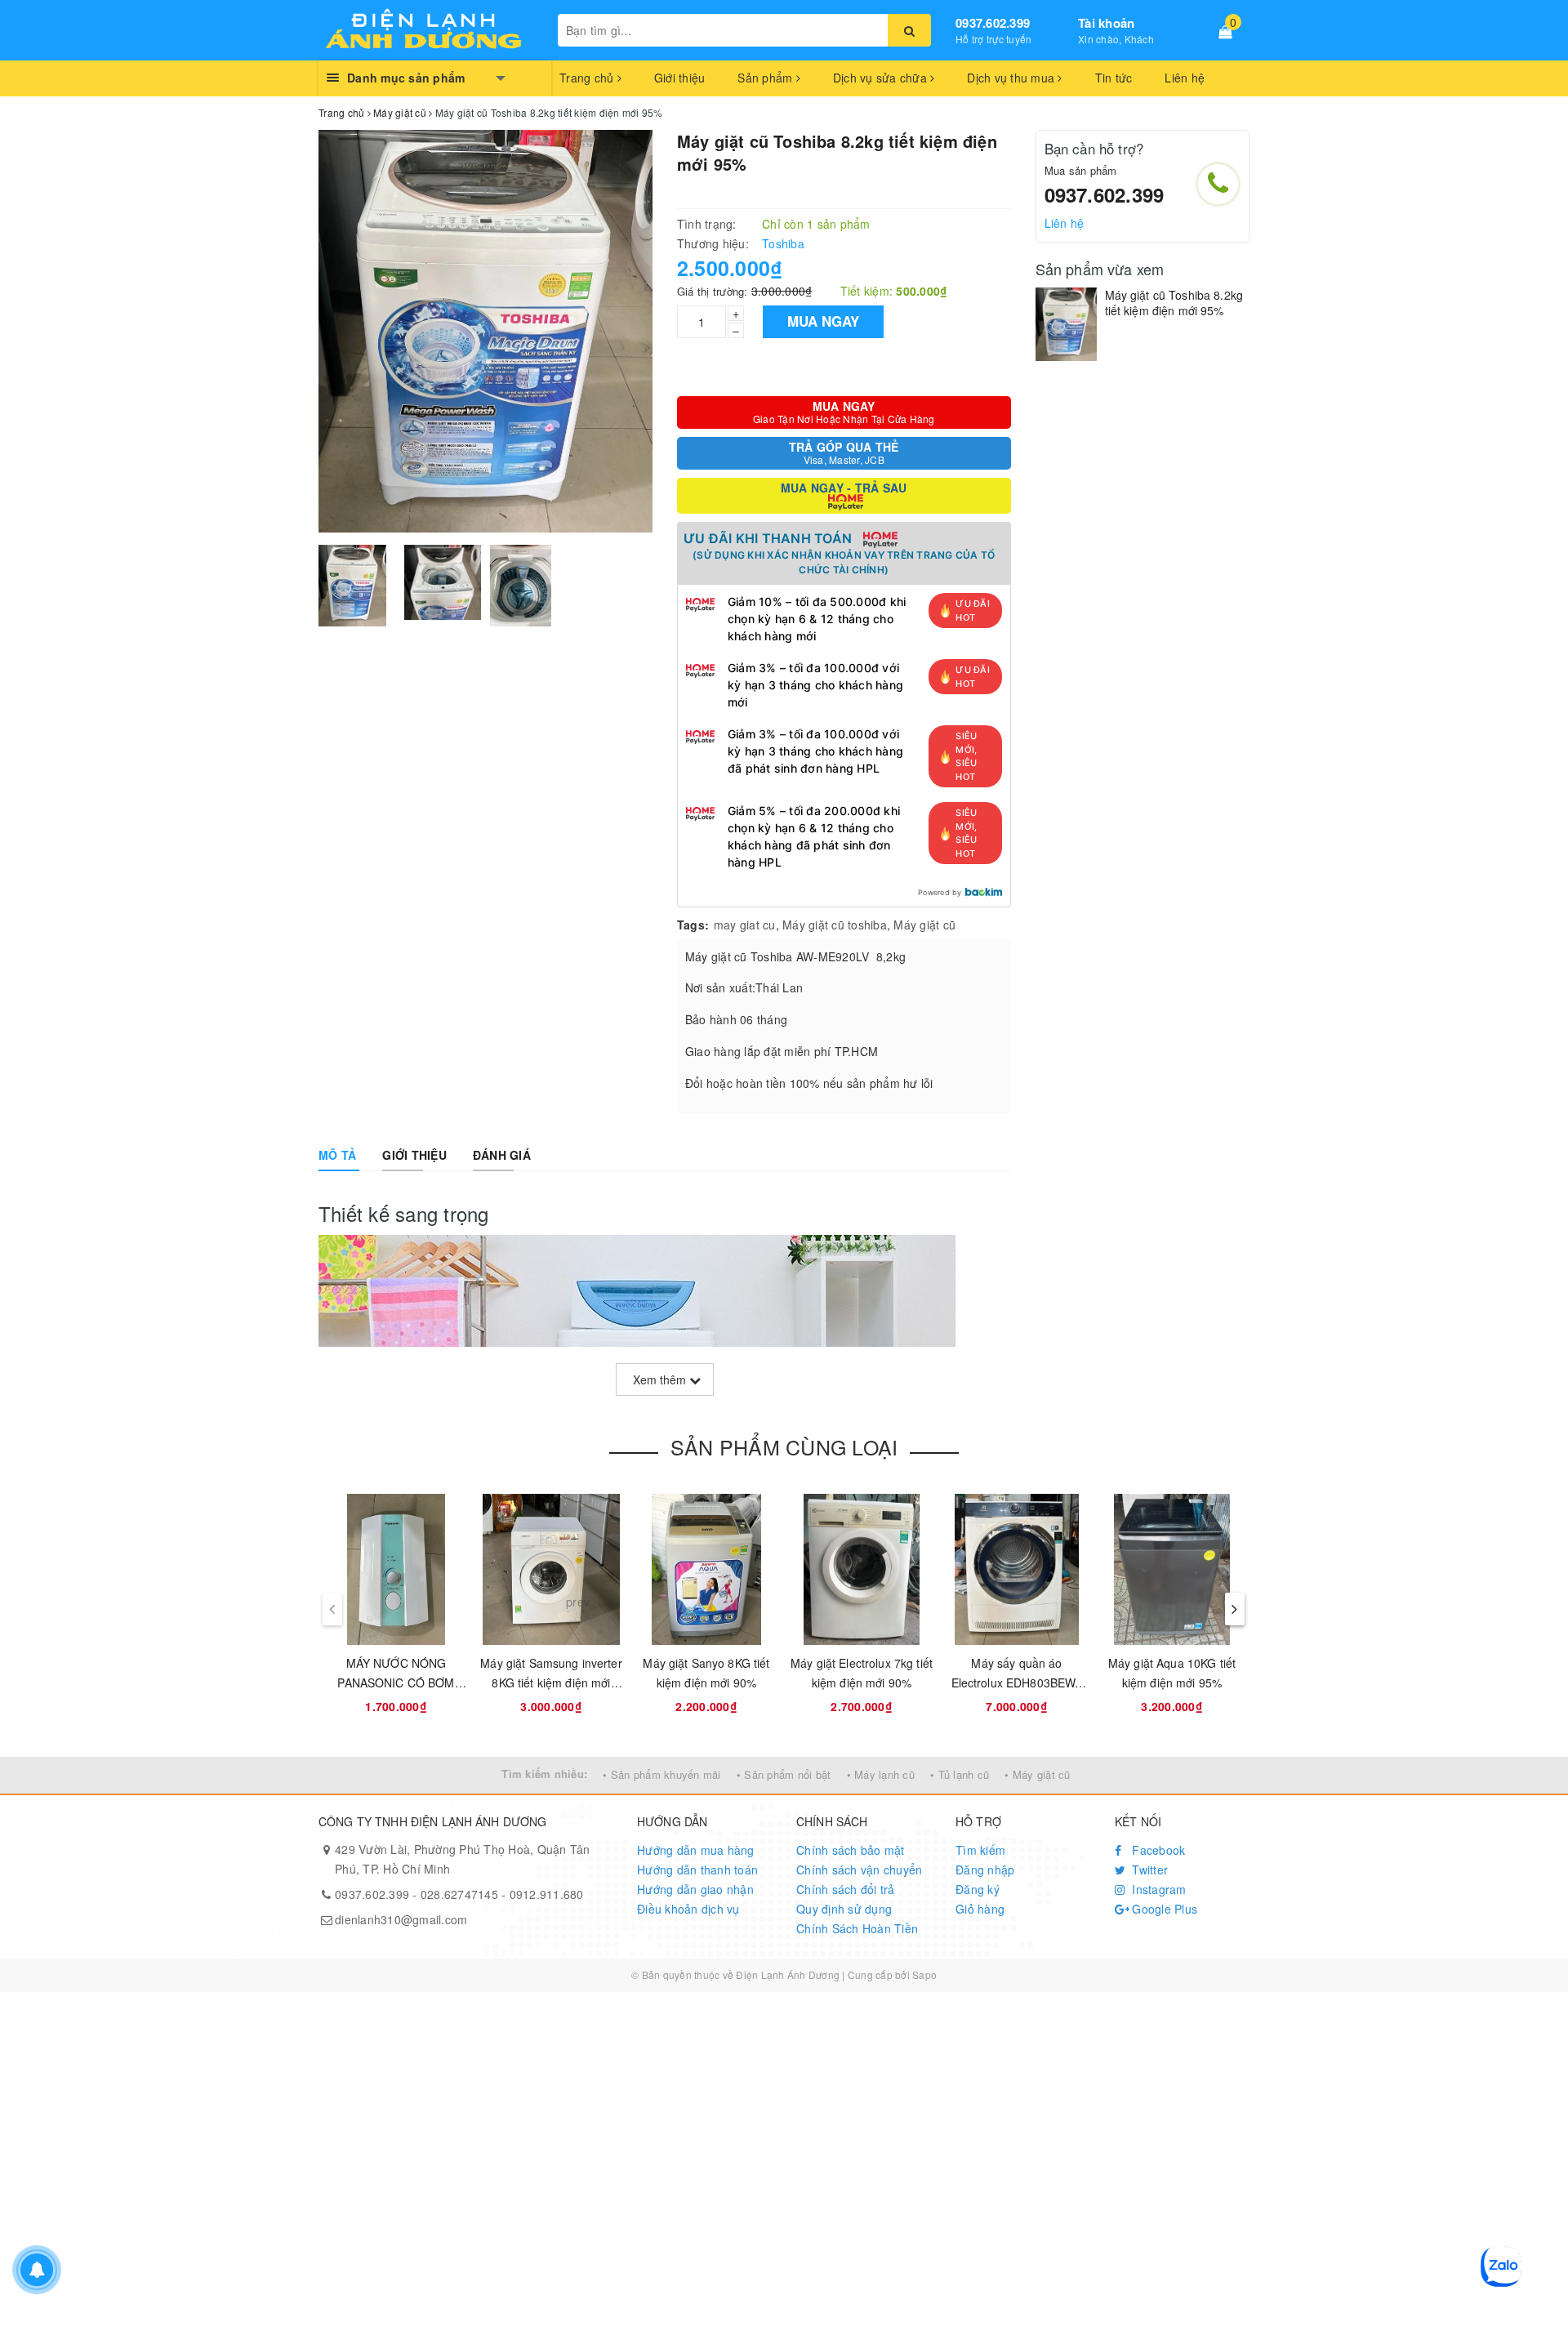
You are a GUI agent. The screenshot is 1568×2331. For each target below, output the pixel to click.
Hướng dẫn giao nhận (695, 1889)
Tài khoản (1106, 23)
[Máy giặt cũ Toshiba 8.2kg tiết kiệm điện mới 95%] (1066, 324)
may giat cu (745, 925)
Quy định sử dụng (844, 1909)
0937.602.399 (993, 23)
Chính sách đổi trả (846, 1889)
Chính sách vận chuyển (859, 1870)
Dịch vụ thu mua (1012, 78)
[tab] (337, 1155)
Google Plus (1163, 1909)
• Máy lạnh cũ (881, 1774)
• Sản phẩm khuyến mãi (661, 1774)
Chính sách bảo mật (851, 1850)
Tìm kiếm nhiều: (544, 1774)
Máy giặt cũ (924, 925)
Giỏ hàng (980, 1909)
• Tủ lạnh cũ (960, 1774)
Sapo (924, 1974)
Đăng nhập (985, 1870)
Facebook (1157, 1850)
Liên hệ (1185, 78)
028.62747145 (459, 1894)
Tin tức (1114, 78)
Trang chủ (588, 78)
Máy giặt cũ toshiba (835, 925)
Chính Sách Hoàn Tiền (857, 1928)
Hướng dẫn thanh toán (697, 1870)
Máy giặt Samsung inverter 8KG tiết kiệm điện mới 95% (551, 1683)
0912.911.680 (547, 1894)
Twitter (1148, 1870)
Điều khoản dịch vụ (688, 1909)
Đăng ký (978, 1889)
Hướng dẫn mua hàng (696, 1850)
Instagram (1158, 1889)
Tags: (693, 925)
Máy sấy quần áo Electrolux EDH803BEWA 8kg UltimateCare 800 (1017, 1683)
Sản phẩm (766, 78)
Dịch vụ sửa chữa (882, 78)
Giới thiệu (680, 78)
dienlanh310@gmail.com (401, 1919)
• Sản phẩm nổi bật (784, 1774)
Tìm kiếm (980, 1850)
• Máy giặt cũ (1037, 1774)
